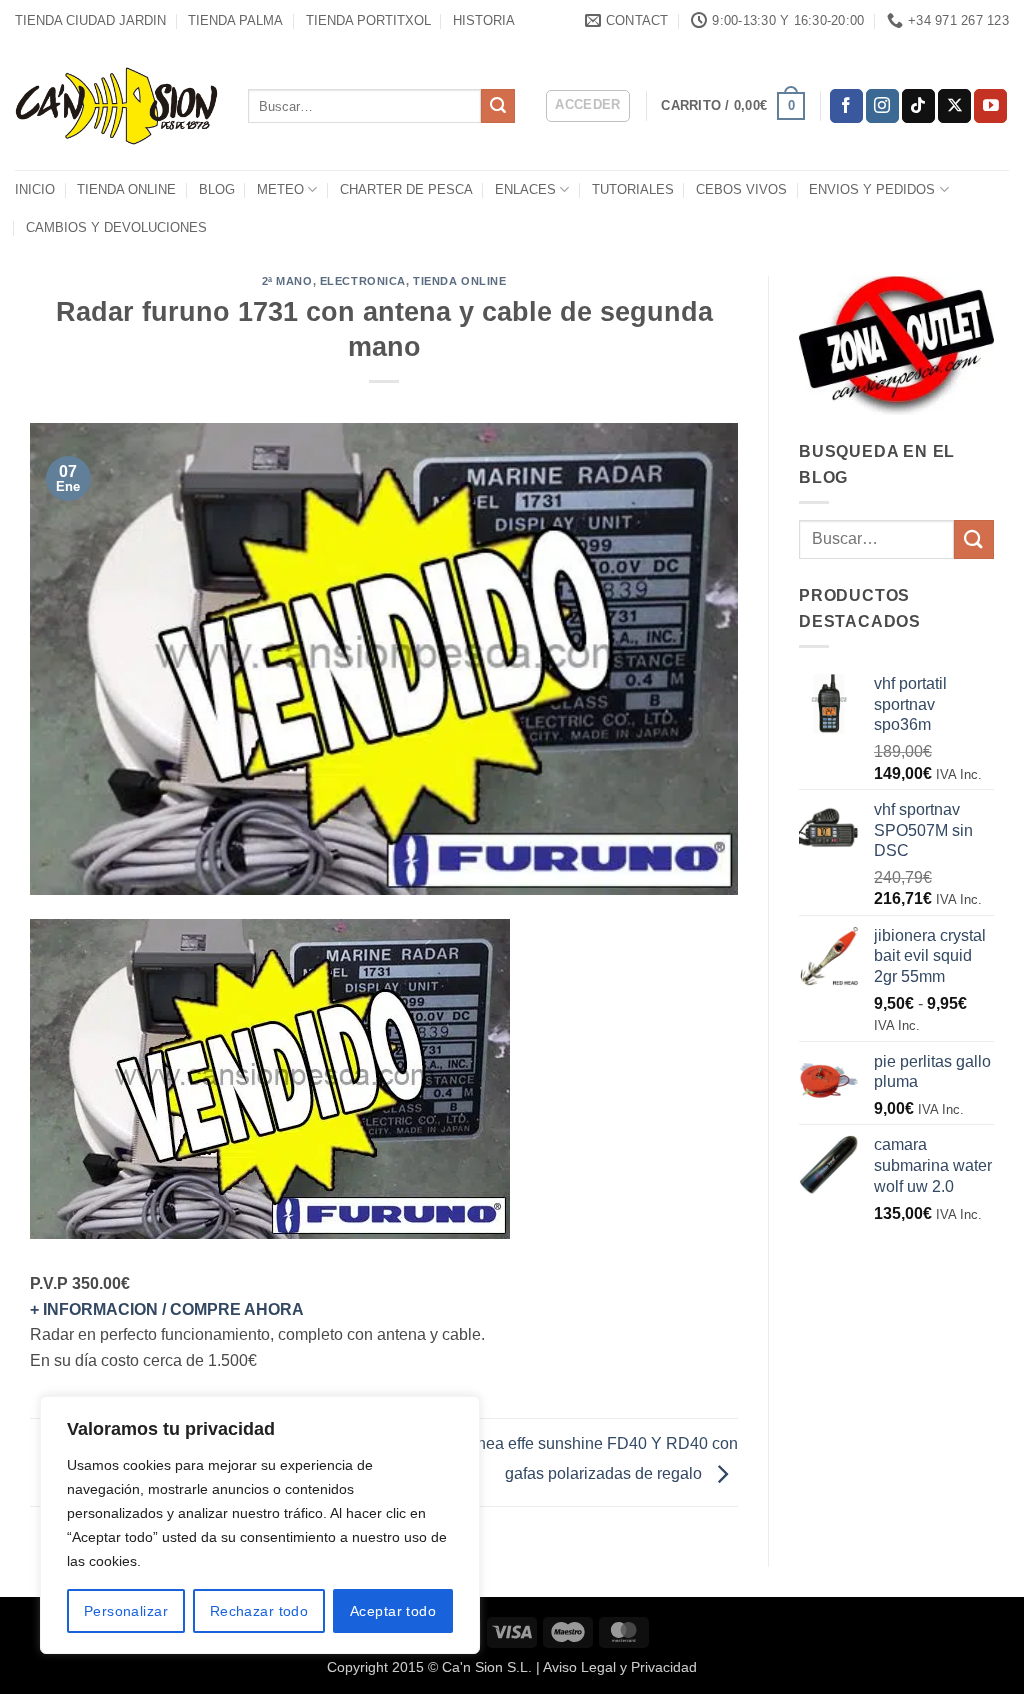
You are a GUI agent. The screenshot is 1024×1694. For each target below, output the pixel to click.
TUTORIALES (633, 189)
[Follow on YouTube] (990, 106)
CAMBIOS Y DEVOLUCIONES (116, 227)
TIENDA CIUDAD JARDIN (90, 20)
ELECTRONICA (363, 281)
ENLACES (525, 189)
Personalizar (126, 1611)
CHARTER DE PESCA (406, 189)
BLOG (217, 189)
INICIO (35, 189)
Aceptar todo (393, 1611)
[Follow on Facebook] (846, 106)
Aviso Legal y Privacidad (620, 1667)
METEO (280, 189)
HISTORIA (484, 20)
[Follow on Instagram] (882, 106)
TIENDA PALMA (235, 20)
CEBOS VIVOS (741, 189)
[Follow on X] (954, 106)
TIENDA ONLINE (126, 189)
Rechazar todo (259, 1611)
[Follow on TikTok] (918, 106)
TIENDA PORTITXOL (368, 20)
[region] (260, 1525)
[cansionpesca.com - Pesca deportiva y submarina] (116, 105)
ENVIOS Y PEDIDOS (872, 189)
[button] (588, 106)
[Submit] (498, 106)
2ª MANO (287, 281)
